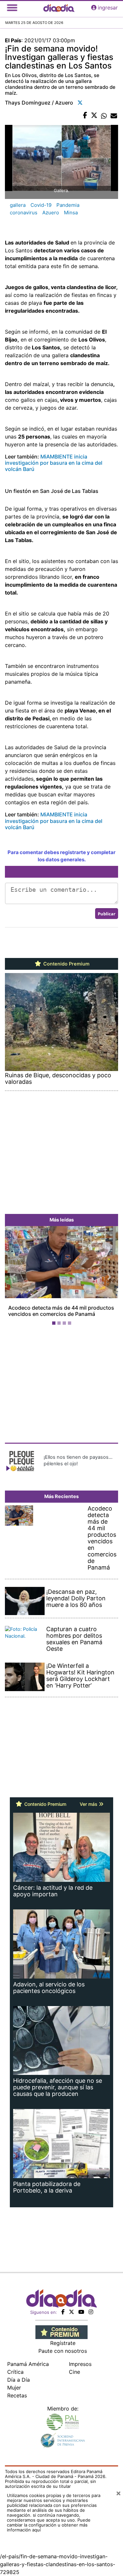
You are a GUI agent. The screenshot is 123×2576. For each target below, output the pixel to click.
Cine (74, 2372)
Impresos (80, 2364)
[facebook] (63, 2312)
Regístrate (63, 2343)
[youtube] (81, 2312)
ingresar (108, 8)
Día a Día (19, 2380)
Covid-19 (41, 205)
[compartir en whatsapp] (104, 116)
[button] (13, 1277)
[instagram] (91, 2312)
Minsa (71, 213)
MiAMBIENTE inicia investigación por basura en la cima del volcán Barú (54, 463)
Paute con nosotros (63, 2351)
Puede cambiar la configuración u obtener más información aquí (49, 2525)
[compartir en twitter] (94, 116)
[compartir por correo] (114, 116)
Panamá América (28, 2364)
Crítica (15, 2372)
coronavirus (24, 213)
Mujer (14, 2388)
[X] (72, 2312)
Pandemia (68, 205)
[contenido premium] (61, 2332)
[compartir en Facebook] (85, 116)
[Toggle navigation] (12, 8)
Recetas (17, 2395)
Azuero (51, 213)
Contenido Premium (66, 964)
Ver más (89, 1804)
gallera (18, 205)
